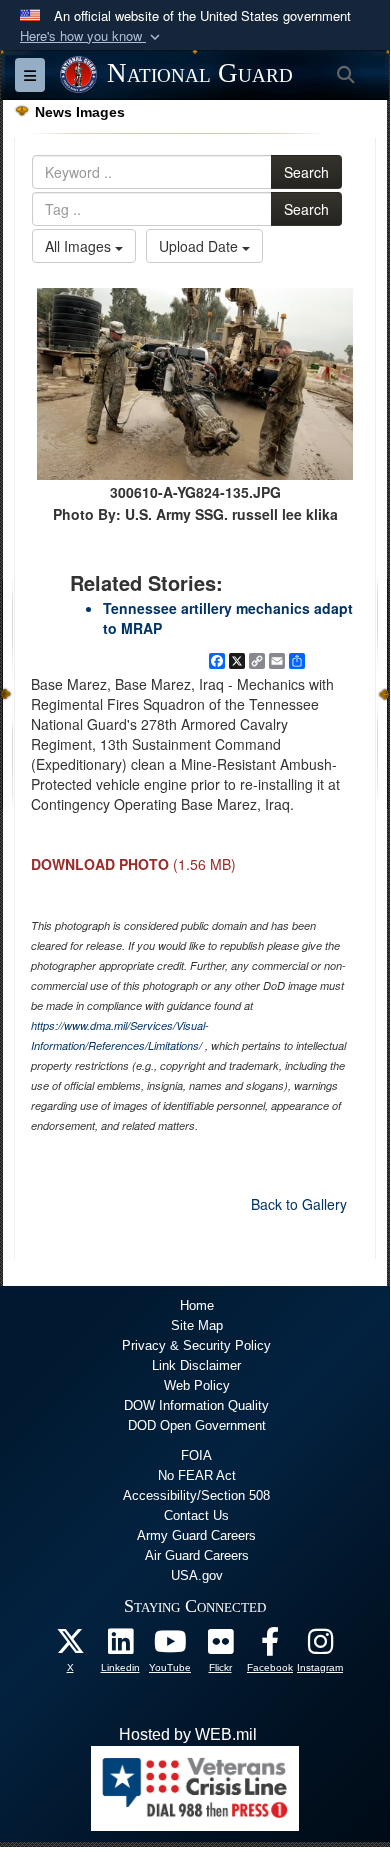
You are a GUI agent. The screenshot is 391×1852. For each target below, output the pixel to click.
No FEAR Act (197, 1475)
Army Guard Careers (196, 1535)
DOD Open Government (197, 1425)
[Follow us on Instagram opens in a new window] (320, 1646)
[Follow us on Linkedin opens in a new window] (120, 1646)
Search (306, 172)
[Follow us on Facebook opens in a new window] (270, 1646)
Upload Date (200, 246)
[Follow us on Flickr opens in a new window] (220, 1646)
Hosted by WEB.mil (188, 1734)
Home (197, 1305)
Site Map (197, 1325)
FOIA (196, 1455)
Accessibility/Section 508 (196, 1495)
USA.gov (197, 1575)
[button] (92, 36)
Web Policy (197, 1385)
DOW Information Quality (196, 1405)
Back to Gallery (299, 1204)
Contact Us (196, 1515)
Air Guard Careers (197, 1555)
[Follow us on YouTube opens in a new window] (170, 1646)
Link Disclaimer (196, 1365)
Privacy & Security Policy (196, 1345)
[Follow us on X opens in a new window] (70, 1646)
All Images (80, 246)
